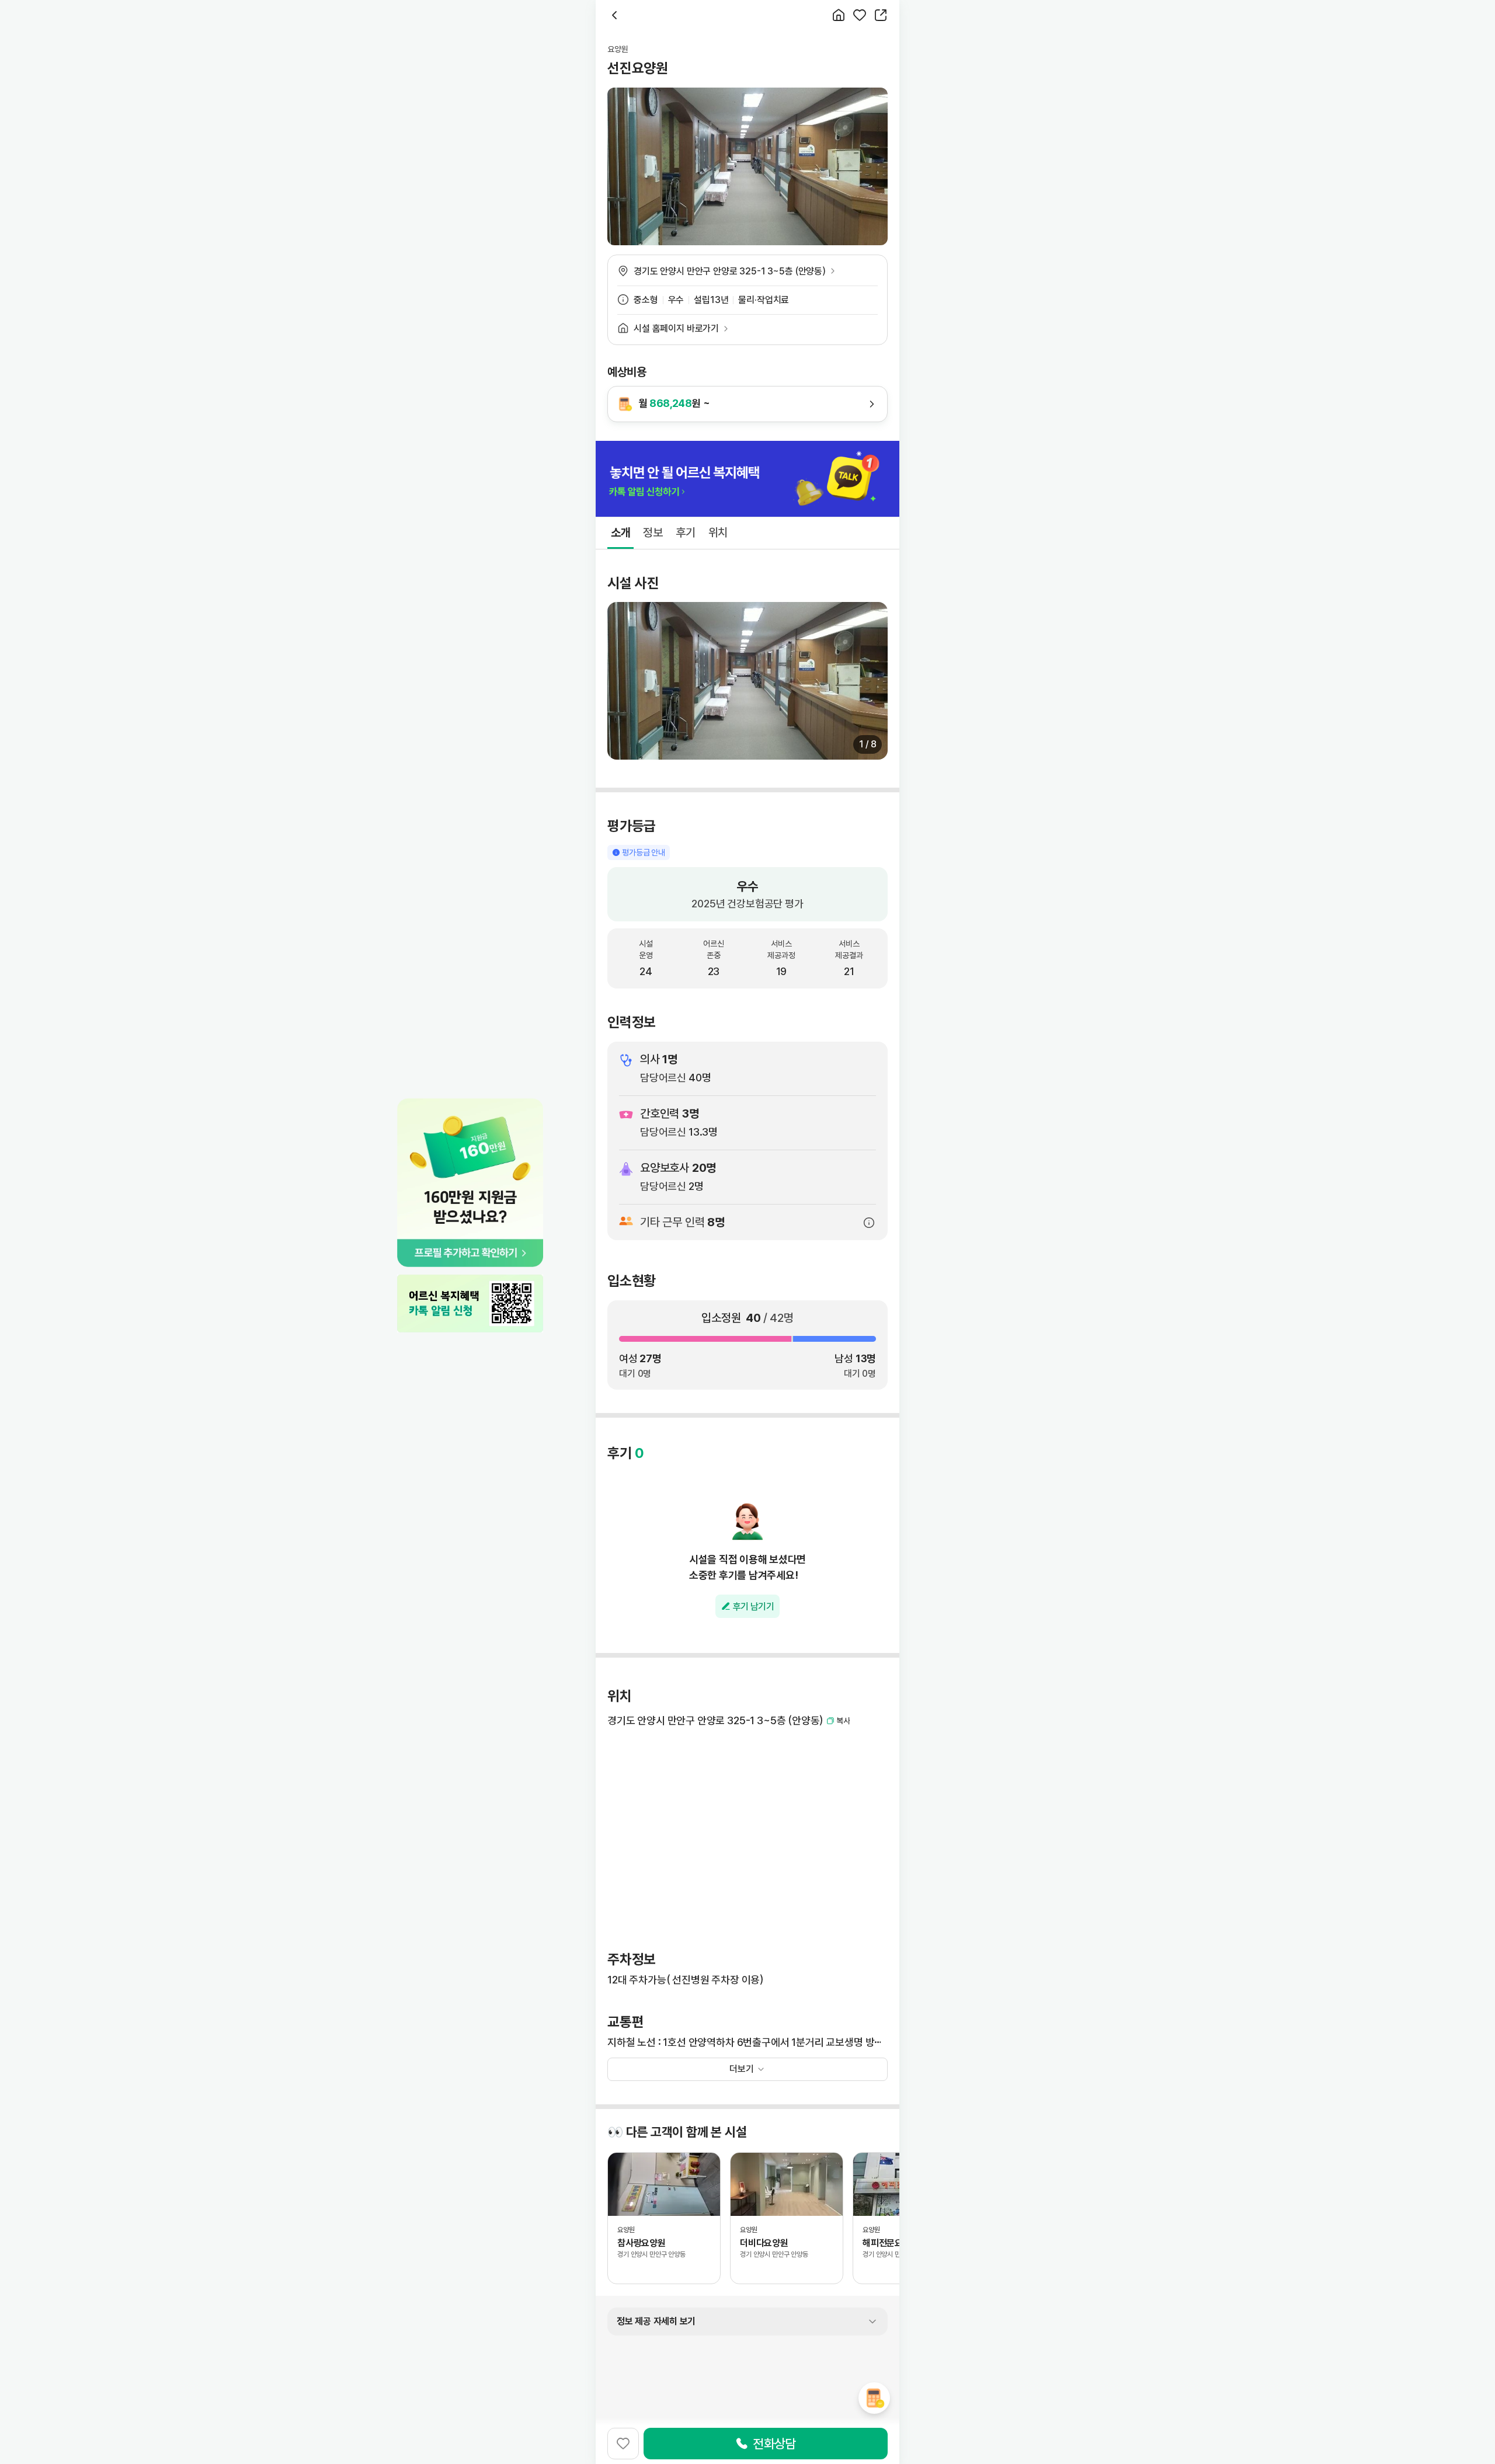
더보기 (742, 2069)
